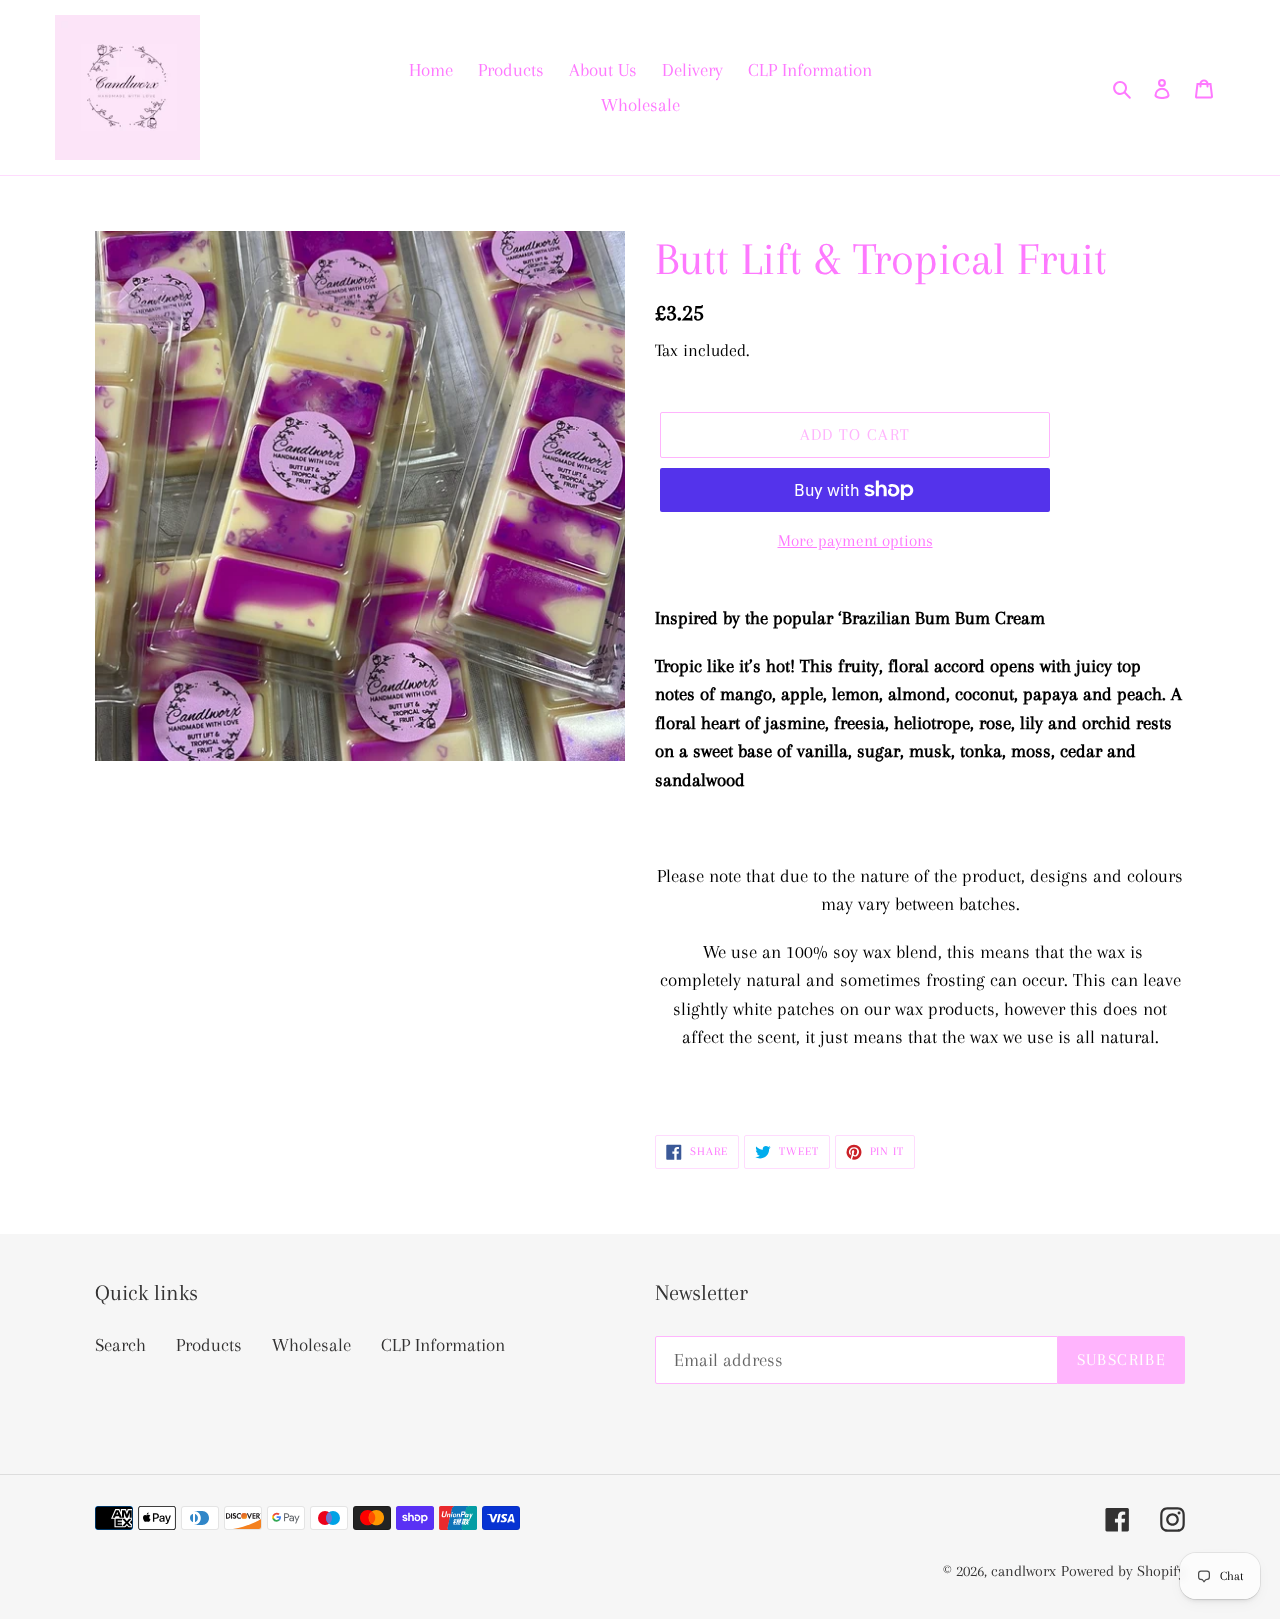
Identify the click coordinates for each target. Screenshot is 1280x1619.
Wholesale (311, 1345)
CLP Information (443, 1345)
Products (209, 1345)
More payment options (855, 540)
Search (120, 1345)
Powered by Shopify (1123, 1571)
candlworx (1023, 1571)
